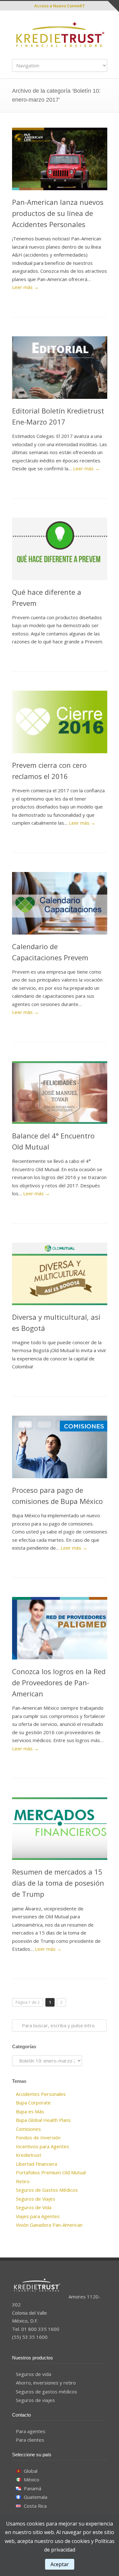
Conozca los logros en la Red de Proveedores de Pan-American (59, 1682)
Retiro (23, 2181)
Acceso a (60, 6)
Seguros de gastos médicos (46, 2392)
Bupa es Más (30, 2111)
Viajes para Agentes (38, 2216)
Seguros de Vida (34, 2207)
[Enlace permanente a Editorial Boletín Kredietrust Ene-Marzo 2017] (60, 368)
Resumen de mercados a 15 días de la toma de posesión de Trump (58, 1883)
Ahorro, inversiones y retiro (46, 2383)
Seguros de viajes (35, 2400)
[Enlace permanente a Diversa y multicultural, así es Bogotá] (60, 1274)
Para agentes (31, 2431)
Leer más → (25, 287)
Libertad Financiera (36, 2164)
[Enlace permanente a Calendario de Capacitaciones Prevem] (60, 903)
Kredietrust (29, 2155)
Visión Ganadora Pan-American (49, 2225)
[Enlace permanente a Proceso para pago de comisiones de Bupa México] (60, 1447)
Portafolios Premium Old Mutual (51, 2172)
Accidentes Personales (41, 2094)
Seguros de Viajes (36, 2199)
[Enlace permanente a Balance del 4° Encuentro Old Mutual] (60, 1093)
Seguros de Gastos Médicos (47, 2190)
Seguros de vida (33, 2374)
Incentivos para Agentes (43, 2146)
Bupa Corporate (33, 2103)
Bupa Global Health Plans (43, 2120)
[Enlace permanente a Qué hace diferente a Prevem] (60, 549)
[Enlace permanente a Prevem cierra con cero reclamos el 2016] (60, 722)
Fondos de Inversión (38, 2137)
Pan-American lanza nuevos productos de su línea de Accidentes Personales (58, 213)
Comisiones (28, 2129)
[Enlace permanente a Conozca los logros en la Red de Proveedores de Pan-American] (60, 1628)
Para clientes (30, 2440)
